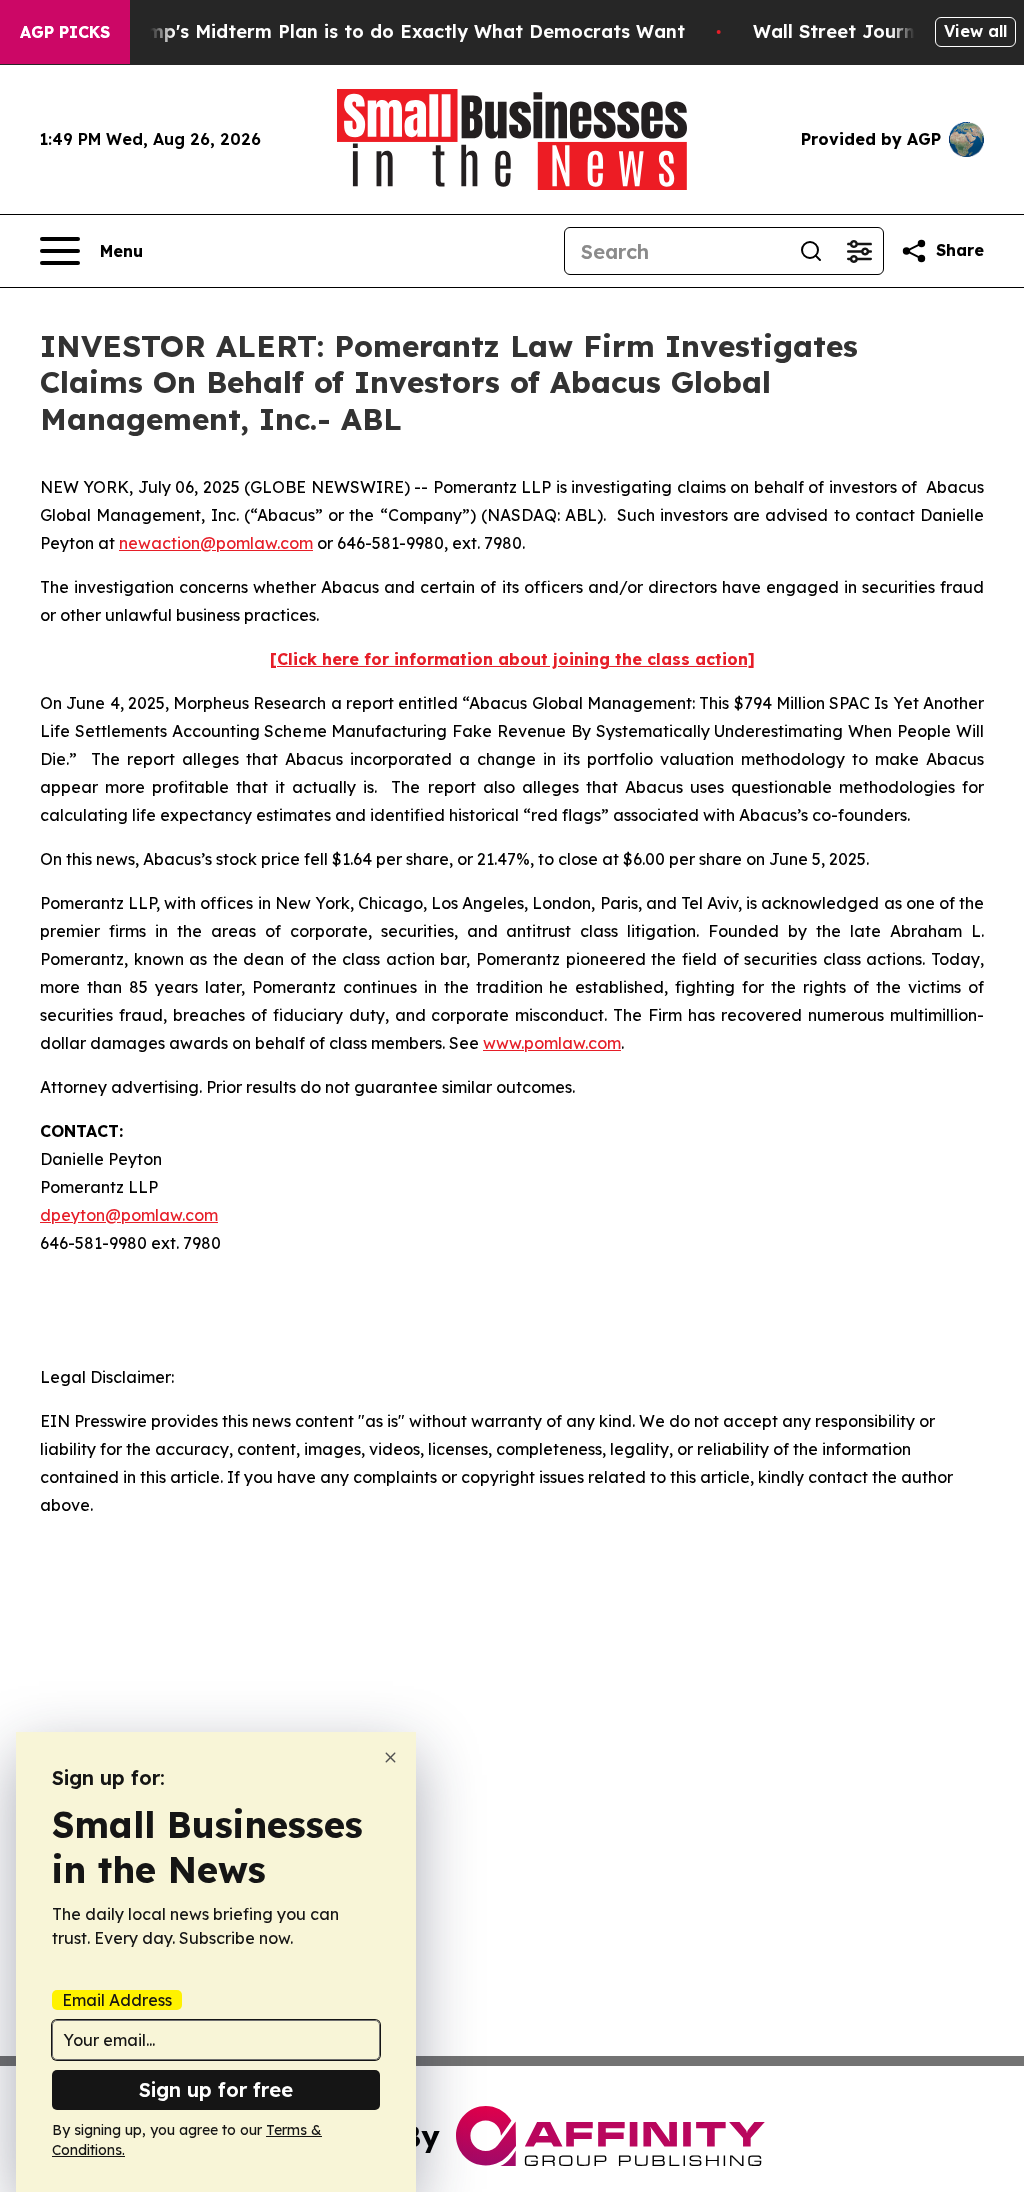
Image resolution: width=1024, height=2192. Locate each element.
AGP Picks (65, 32)
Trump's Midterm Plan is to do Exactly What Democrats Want (401, 31)
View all (975, 31)
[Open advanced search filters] (859, 251)
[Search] (811, 251)
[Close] (390, 1757)
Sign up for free (216, 2089)
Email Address (117, 2000)
